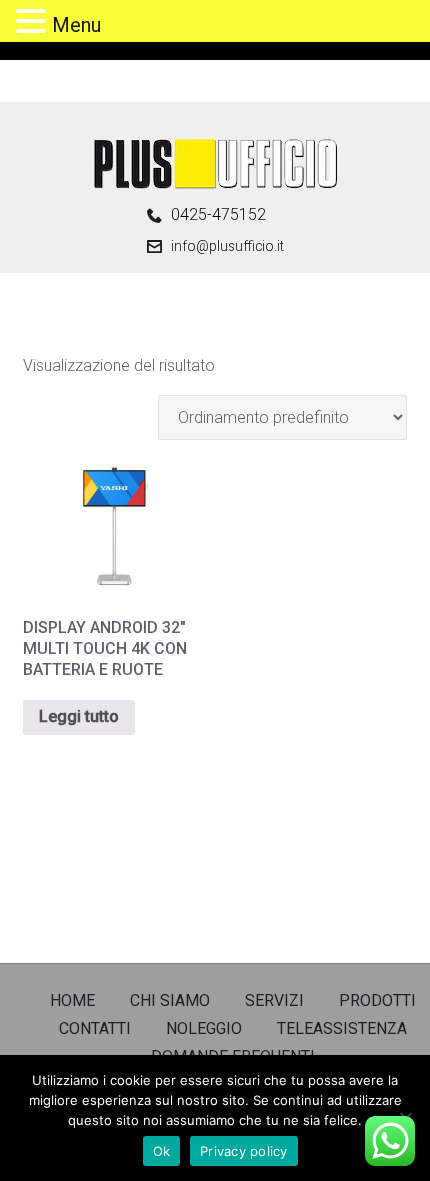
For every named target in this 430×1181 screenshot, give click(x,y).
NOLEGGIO (204, 1028)
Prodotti (377, 1000)
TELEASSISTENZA (342, 1028)
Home (72, 1000)
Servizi (274, 1000)
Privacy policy (244, 1151)
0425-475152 (218, 215)
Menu (76, 25)
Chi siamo (170, 1000)
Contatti (95, 1028)
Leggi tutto (79, 716)
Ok (162, 1151)
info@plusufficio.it (227, 246)
